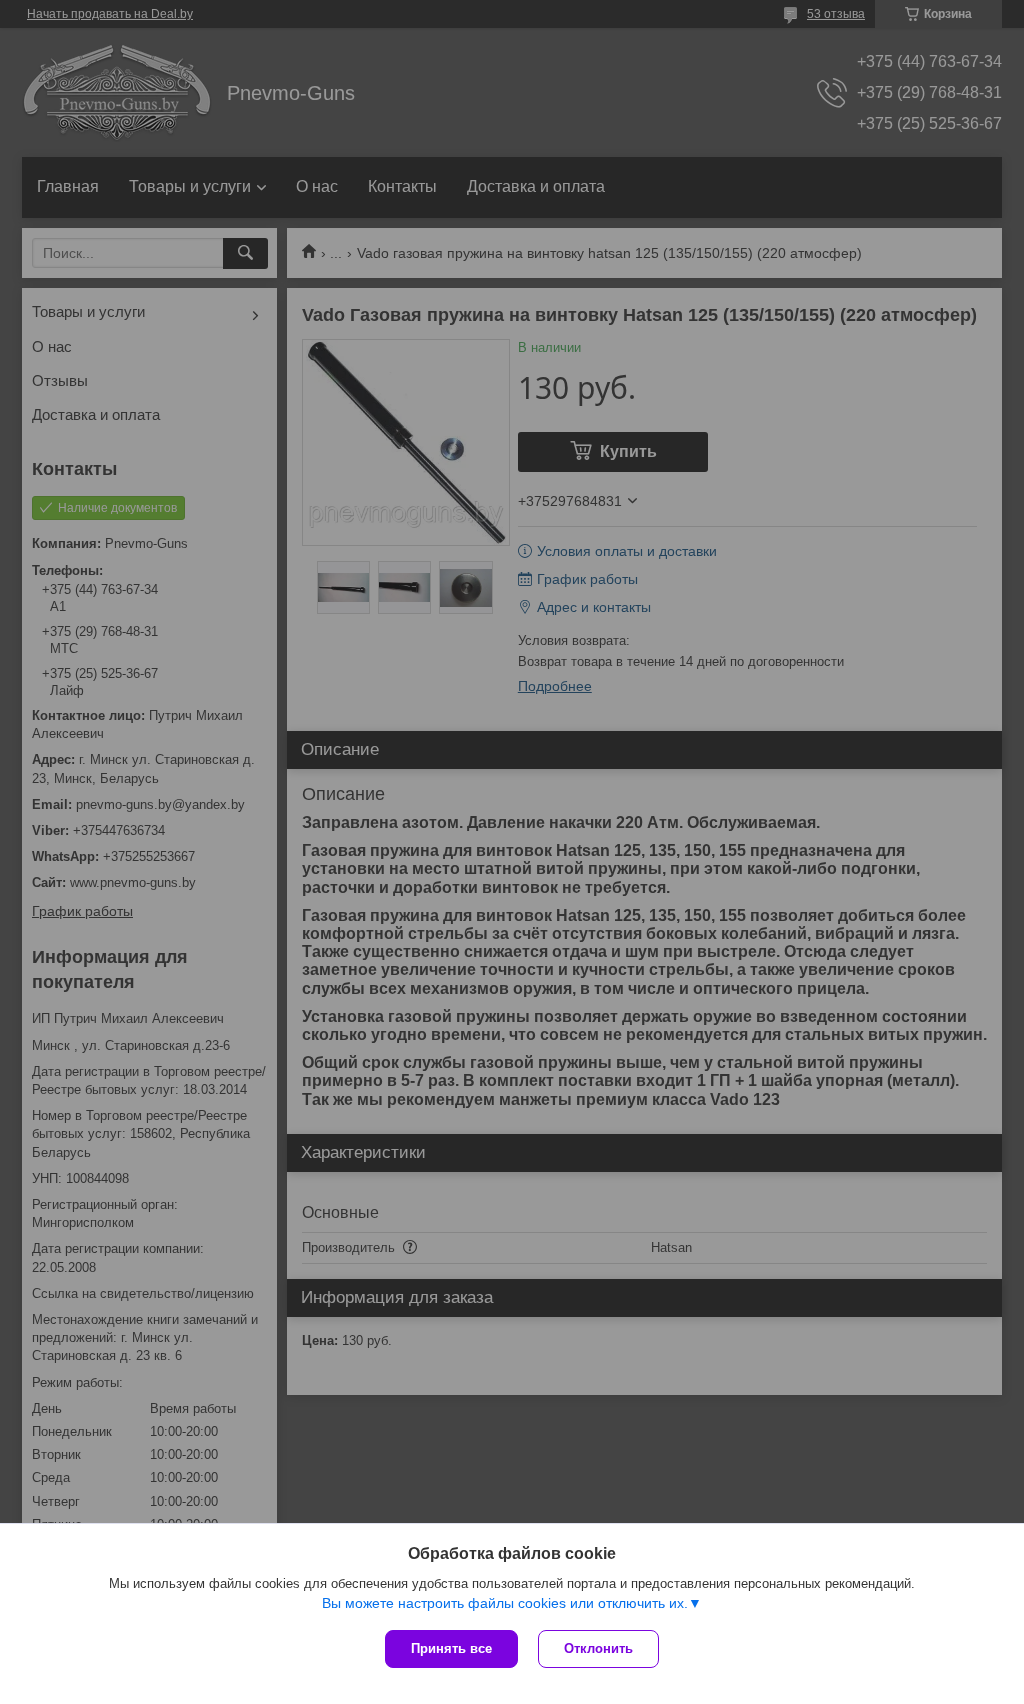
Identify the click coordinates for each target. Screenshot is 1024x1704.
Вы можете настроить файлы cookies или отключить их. (505, 1603)
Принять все (451, 1648)
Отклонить (598, 1648)
